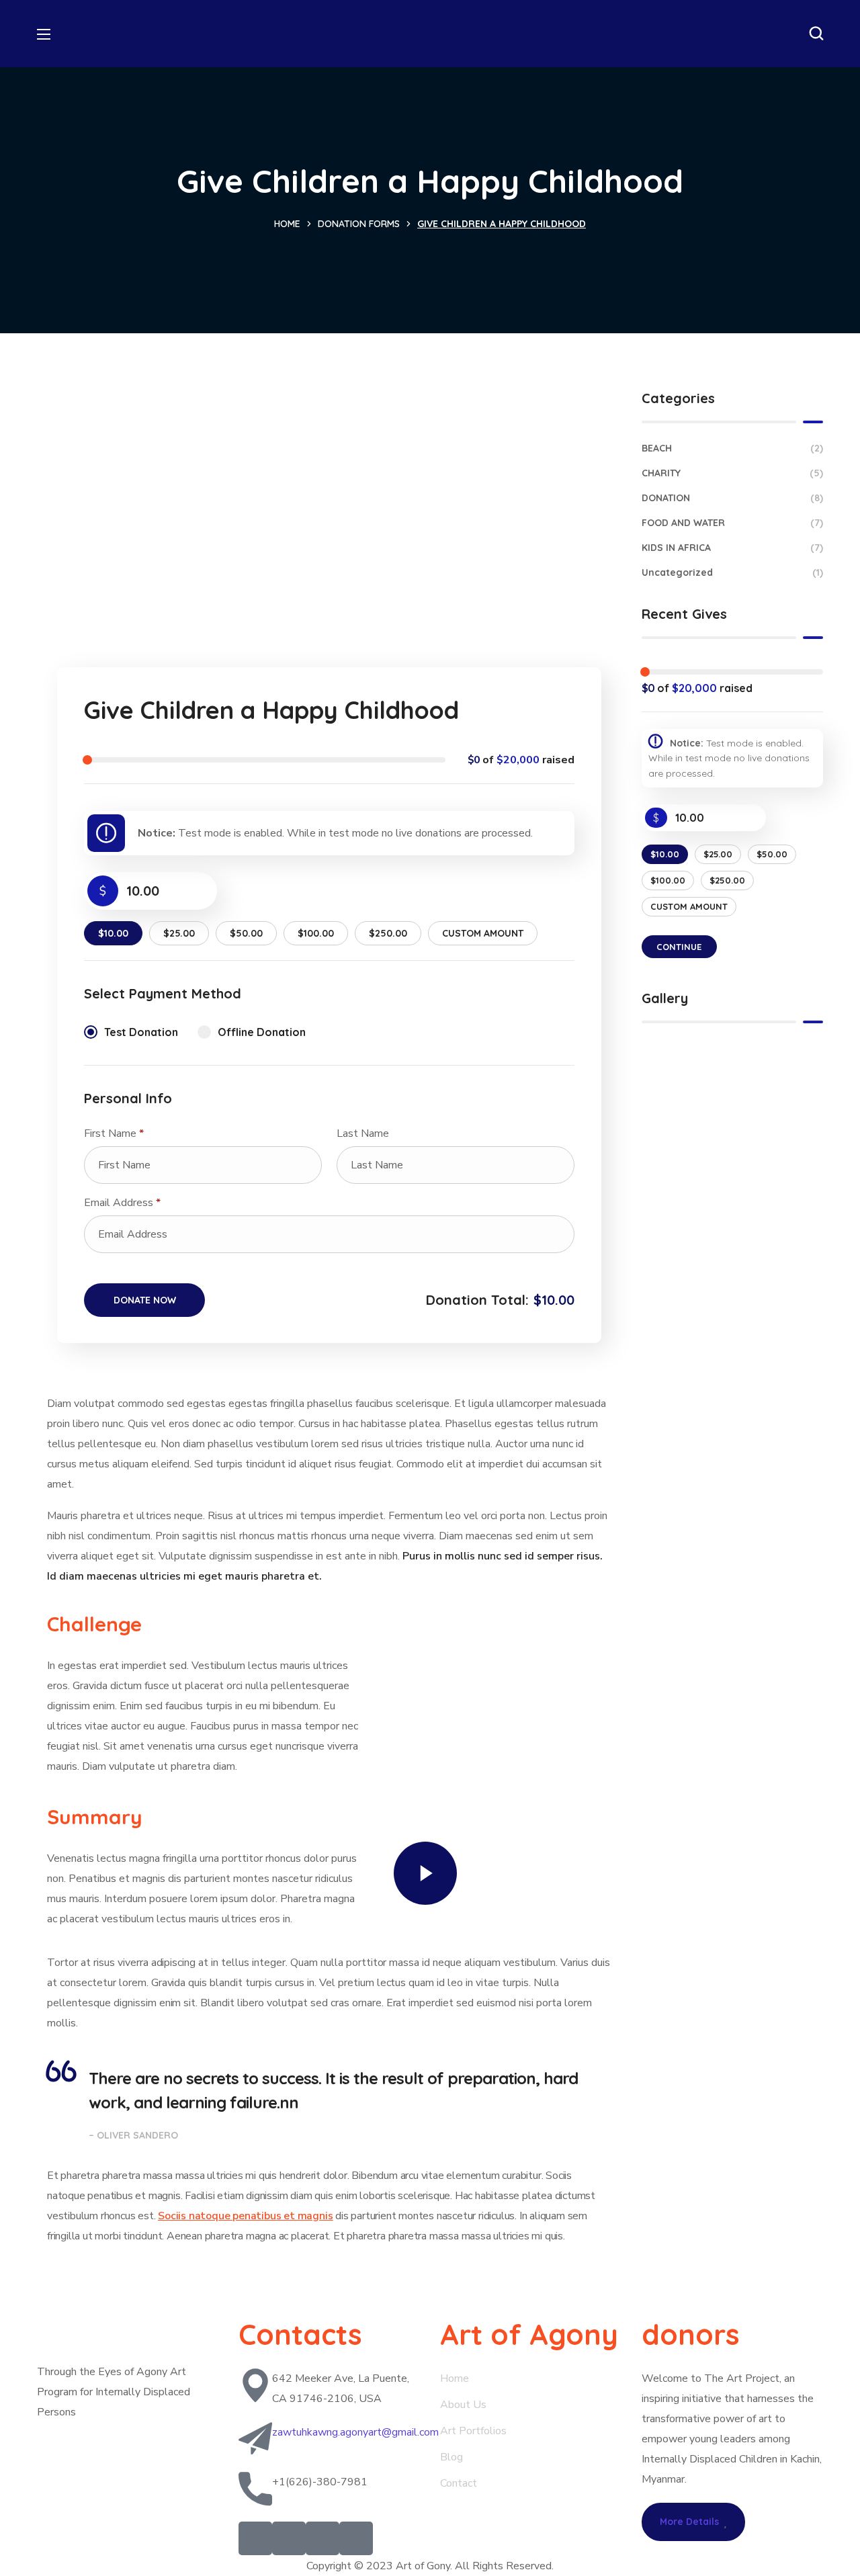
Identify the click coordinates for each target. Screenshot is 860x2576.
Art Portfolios (473, 2431)
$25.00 (179, 933)
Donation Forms (359, 224)
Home (287, 224)
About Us (463, 2405)
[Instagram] (356, 2538)
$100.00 (316, 933)
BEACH (732, 448)
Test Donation (141, 1032)
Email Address (122, 1203)
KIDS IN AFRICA (732, 548)
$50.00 (246, 933)
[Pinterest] (322, 2538)
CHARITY (732, 473)
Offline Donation (262, 1032)
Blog (453, 2457)
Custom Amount (483, 933)
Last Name (364, 1133)
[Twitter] (255, 2538)
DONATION (732, 498)
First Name (114, 1133)
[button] (816, 34)
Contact (459, 2483)
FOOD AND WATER (732, 523)
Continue (679, 947)
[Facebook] (289, 2538)
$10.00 (113, 933)
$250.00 (388, 933)
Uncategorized (732, 572)
